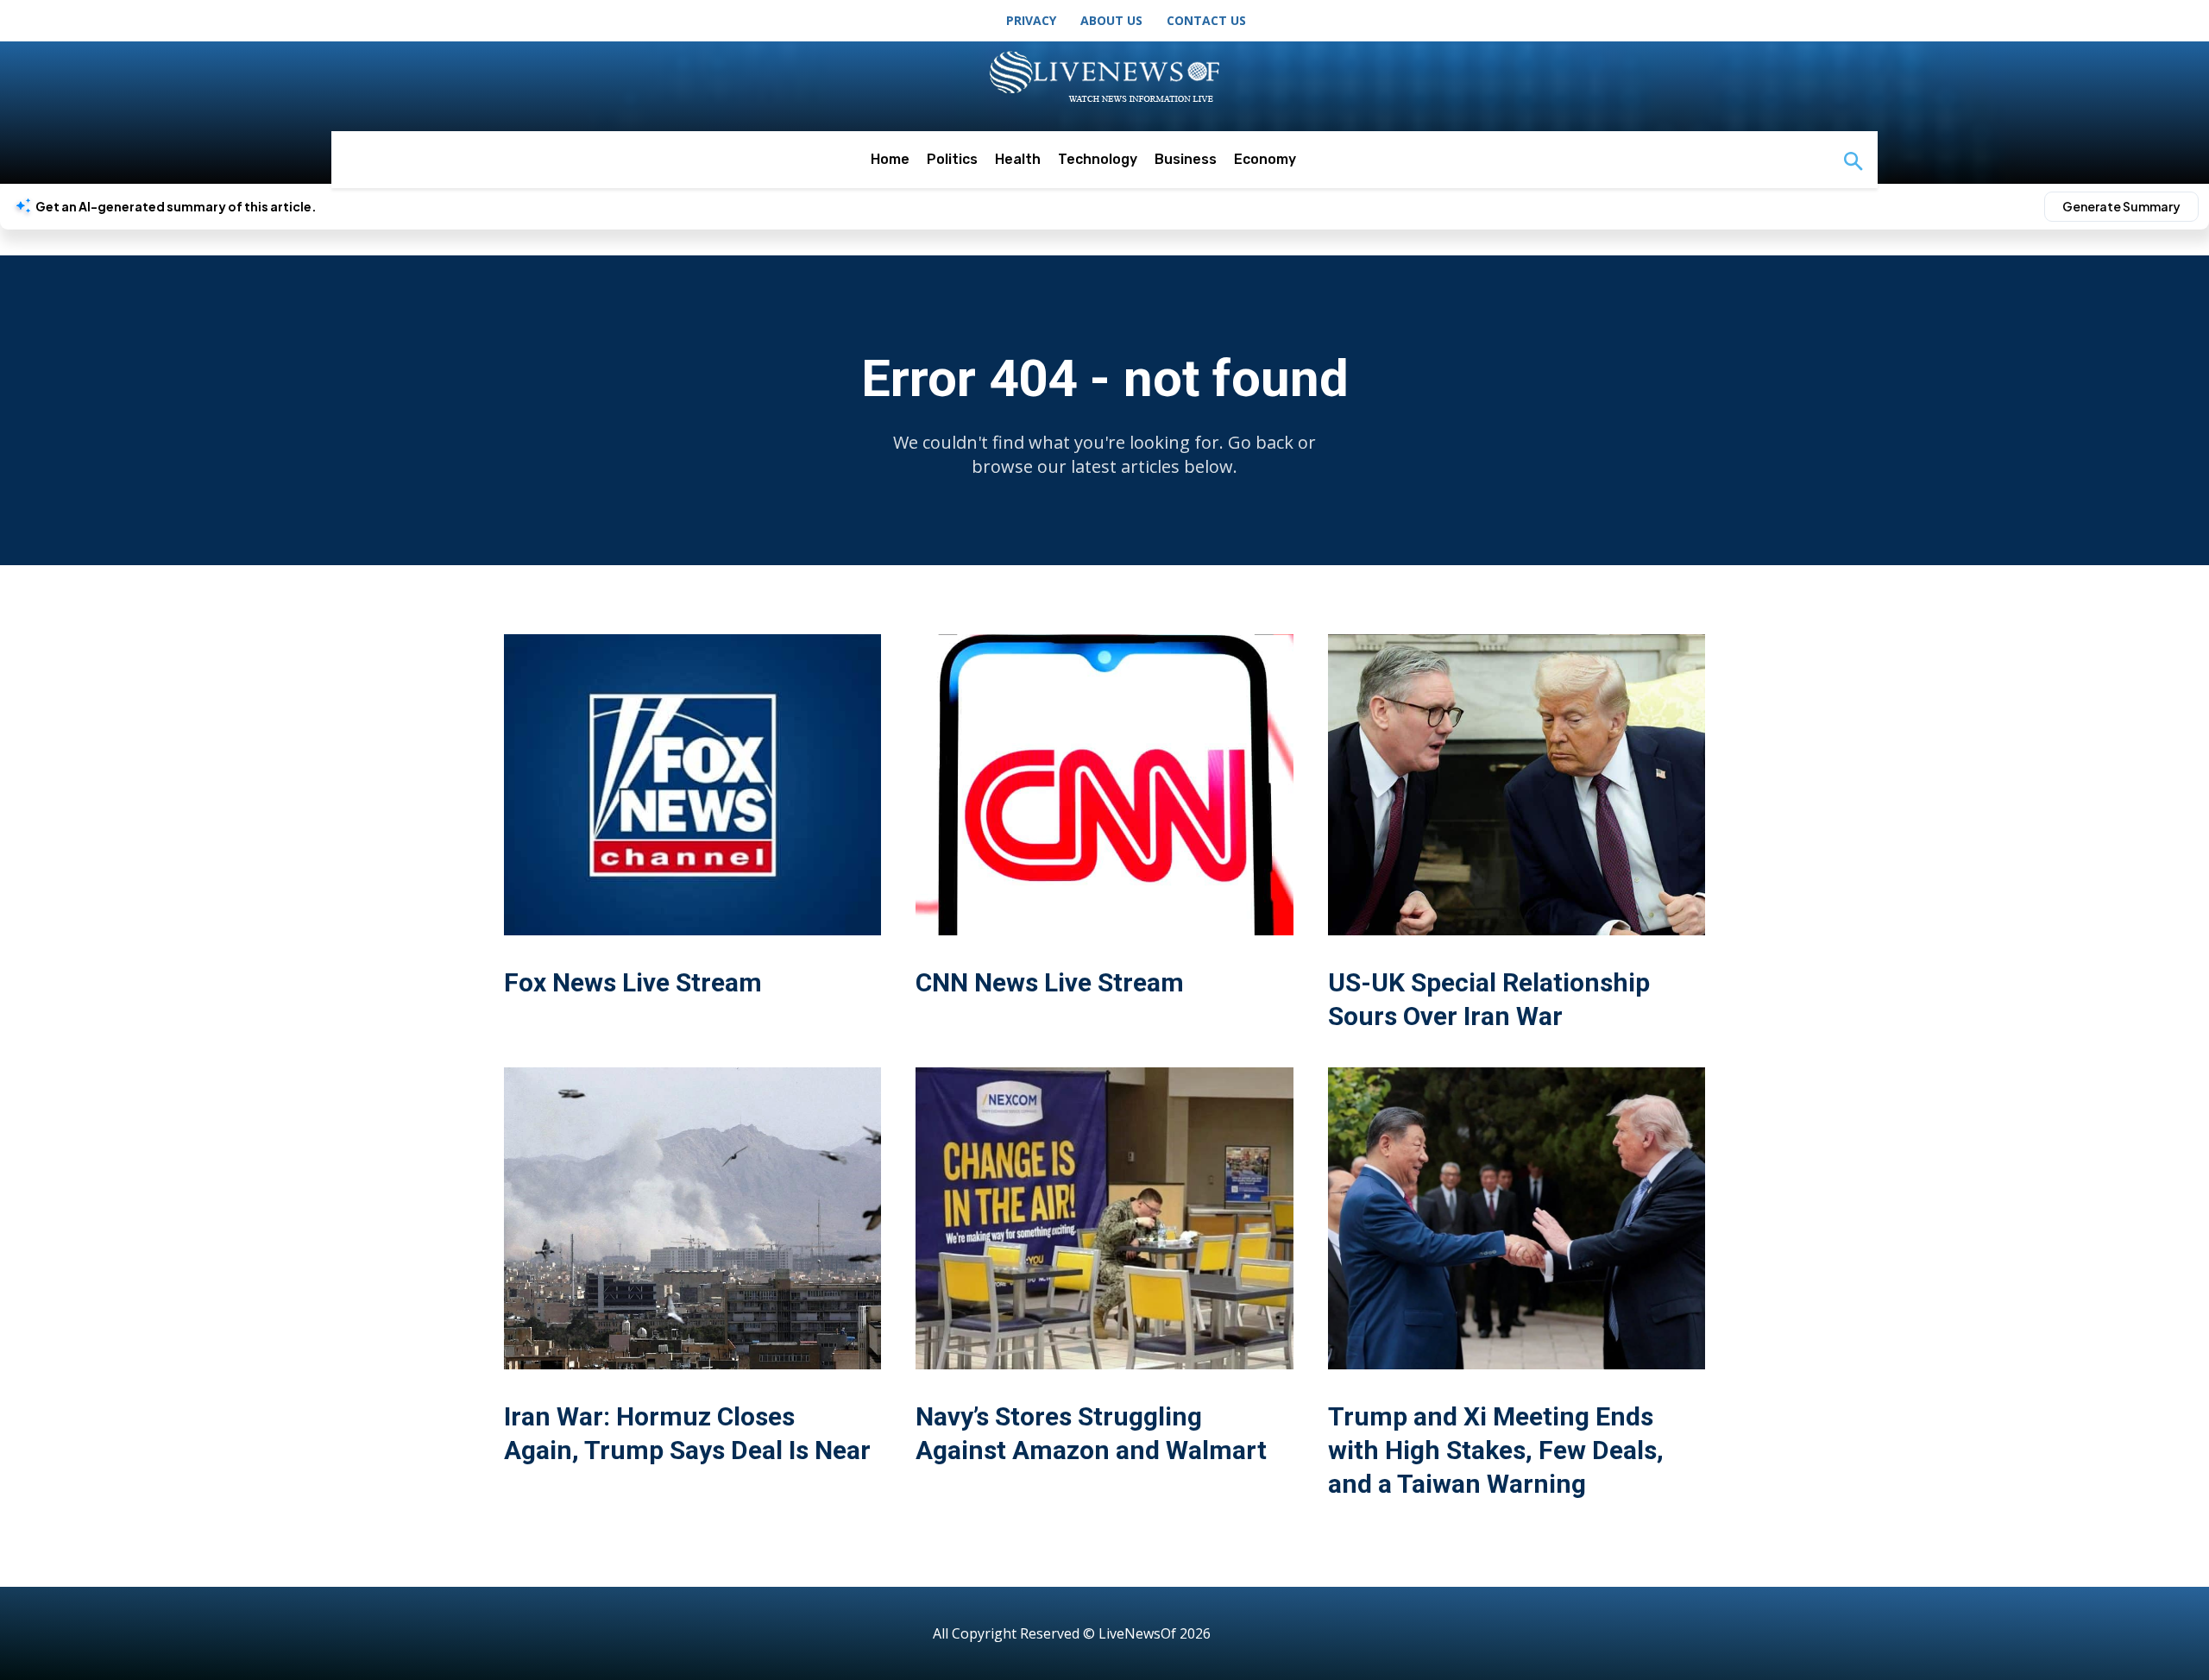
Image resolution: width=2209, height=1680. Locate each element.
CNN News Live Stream (1050, 982)
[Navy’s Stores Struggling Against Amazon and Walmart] (1104, 1218)
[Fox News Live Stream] (692, 785)
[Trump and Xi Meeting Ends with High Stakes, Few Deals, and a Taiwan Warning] (1517, 1218)
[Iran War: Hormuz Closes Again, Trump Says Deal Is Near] (692, 1218)
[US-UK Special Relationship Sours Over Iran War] (1517, 785)
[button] (1853, 163)
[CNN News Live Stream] (1104, 785)
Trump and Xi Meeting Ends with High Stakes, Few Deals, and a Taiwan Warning (1496, 1450)
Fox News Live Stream (633, 982)
